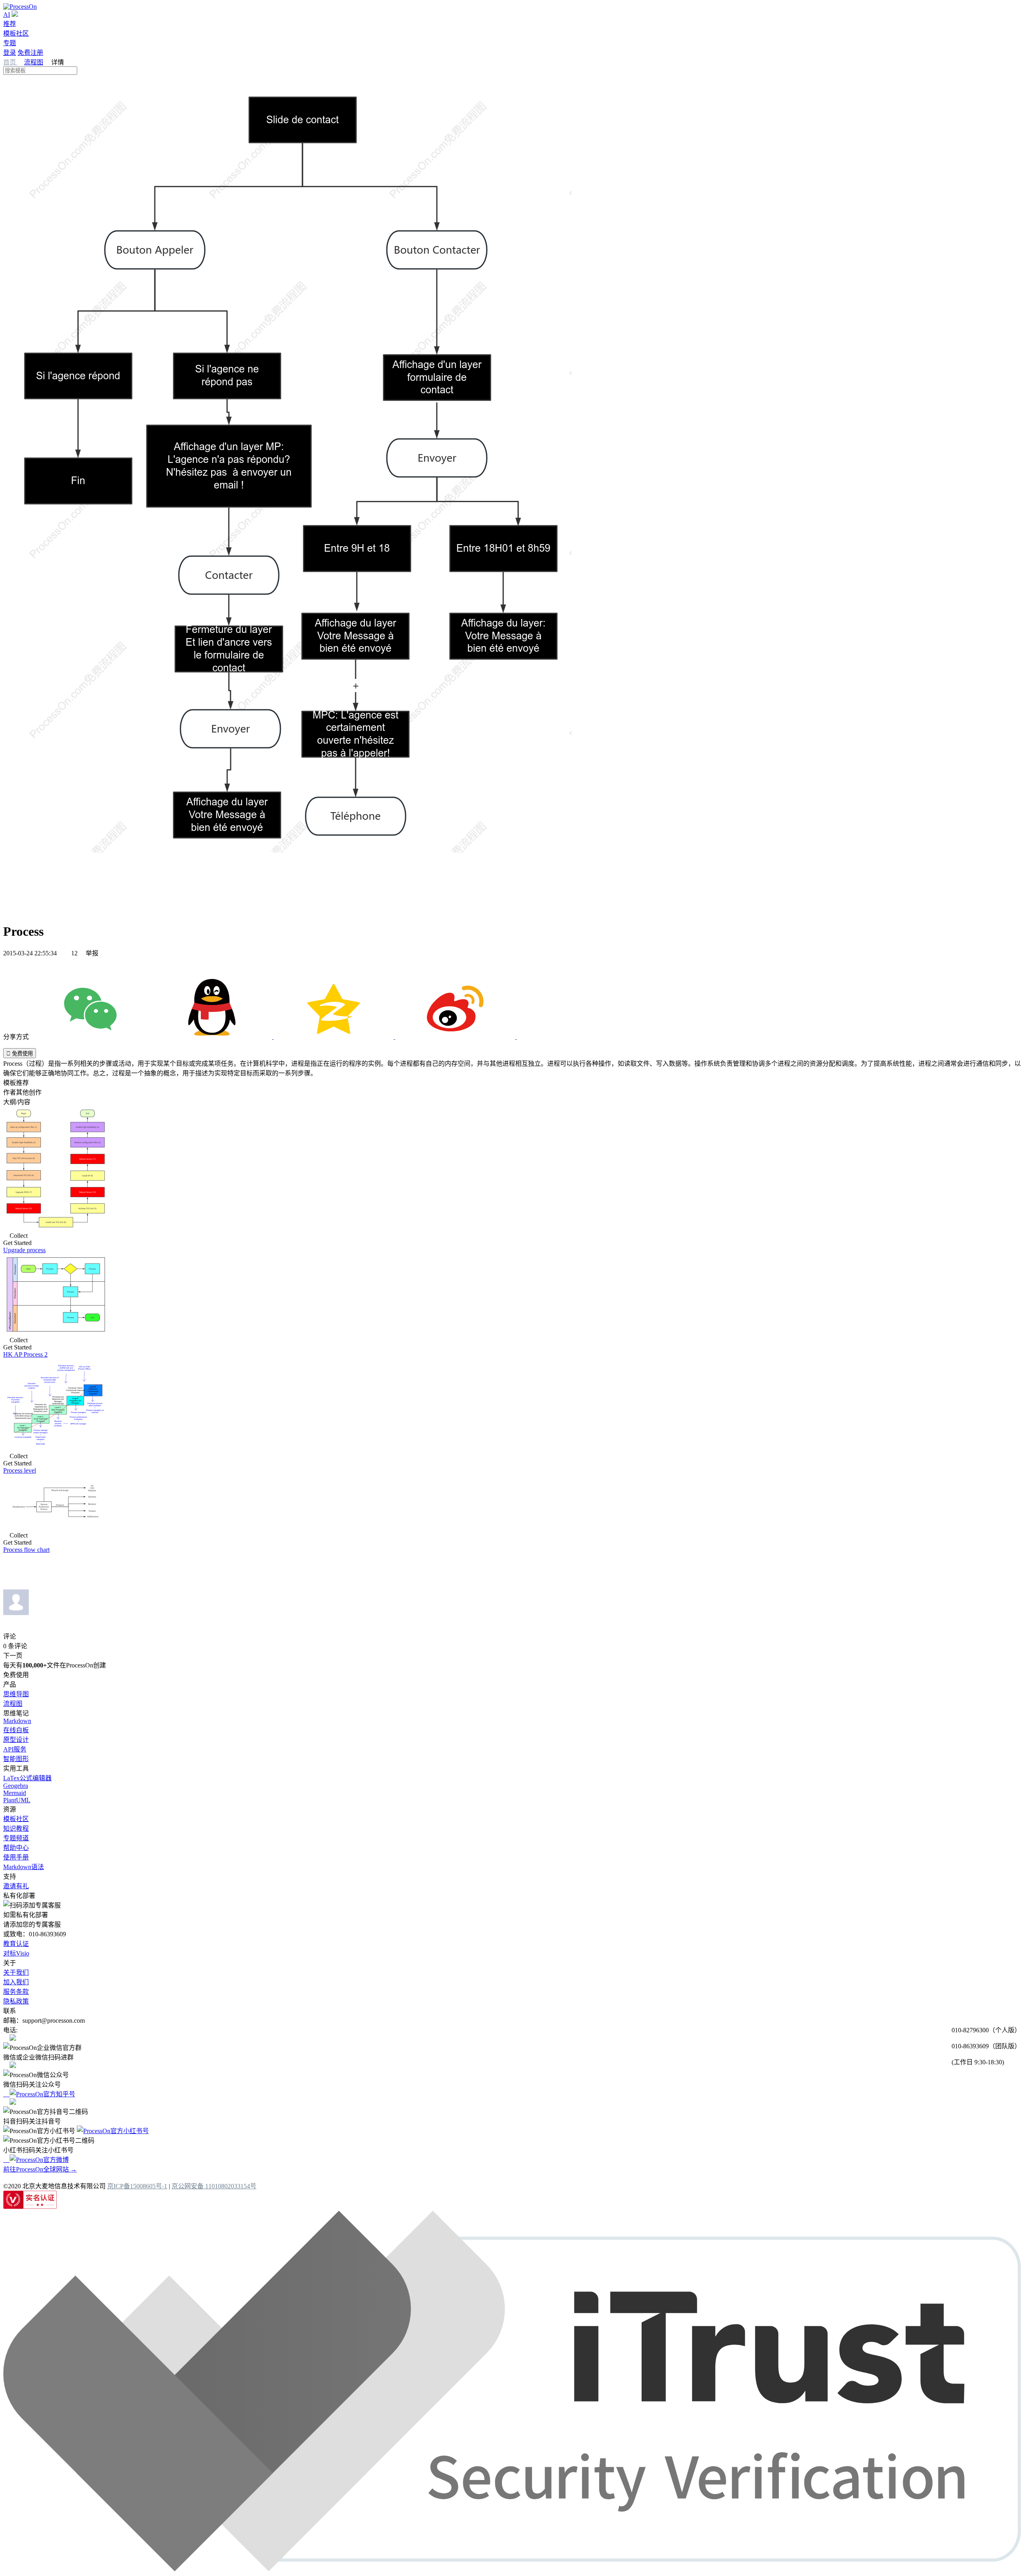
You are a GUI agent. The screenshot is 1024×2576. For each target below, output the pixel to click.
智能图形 (16, 1759)
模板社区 (16, 33)
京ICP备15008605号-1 (137, 2186)
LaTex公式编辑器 (27, 1778)
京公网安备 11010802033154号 (214, 2186)
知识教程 (16, 1828)
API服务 (15, 1749)
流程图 (34, 62)
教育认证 (16, 1944)
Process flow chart (26, 1550)
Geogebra (16, 1786)
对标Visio (16, 1953)
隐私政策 (16, 2001)
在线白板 (16, 1730)
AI (7, 15)
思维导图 (16, 1694)
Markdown (17, 1721)
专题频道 (16, 1838)
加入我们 (16, 1982)
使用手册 (16, 1857)
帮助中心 (16, 1848)
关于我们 (16, 1973)
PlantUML (17, 1800)
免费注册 (30, 53)
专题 (10, 43)
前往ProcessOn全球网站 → (40, 2169)
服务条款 (16, 1992)
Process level (20, 1470)
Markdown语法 (24, 1867)
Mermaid (15, 1793)
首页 (10, 62)
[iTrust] (512, 2569)
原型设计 (16, 1740)
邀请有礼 (16, 1886)
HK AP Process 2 (25, 1354)
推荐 (10, 24)
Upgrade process (24, 1250)
